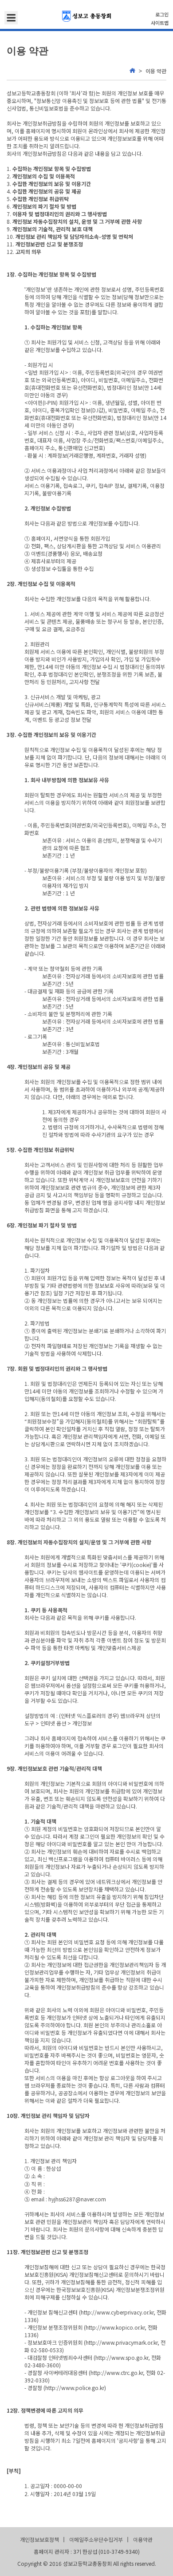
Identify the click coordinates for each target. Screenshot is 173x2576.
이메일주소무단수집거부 (96, 2539)
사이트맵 (160, 23)
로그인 (162, 14)
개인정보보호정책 (39, 2539)
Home (132, 71)
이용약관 (143, 2539)
